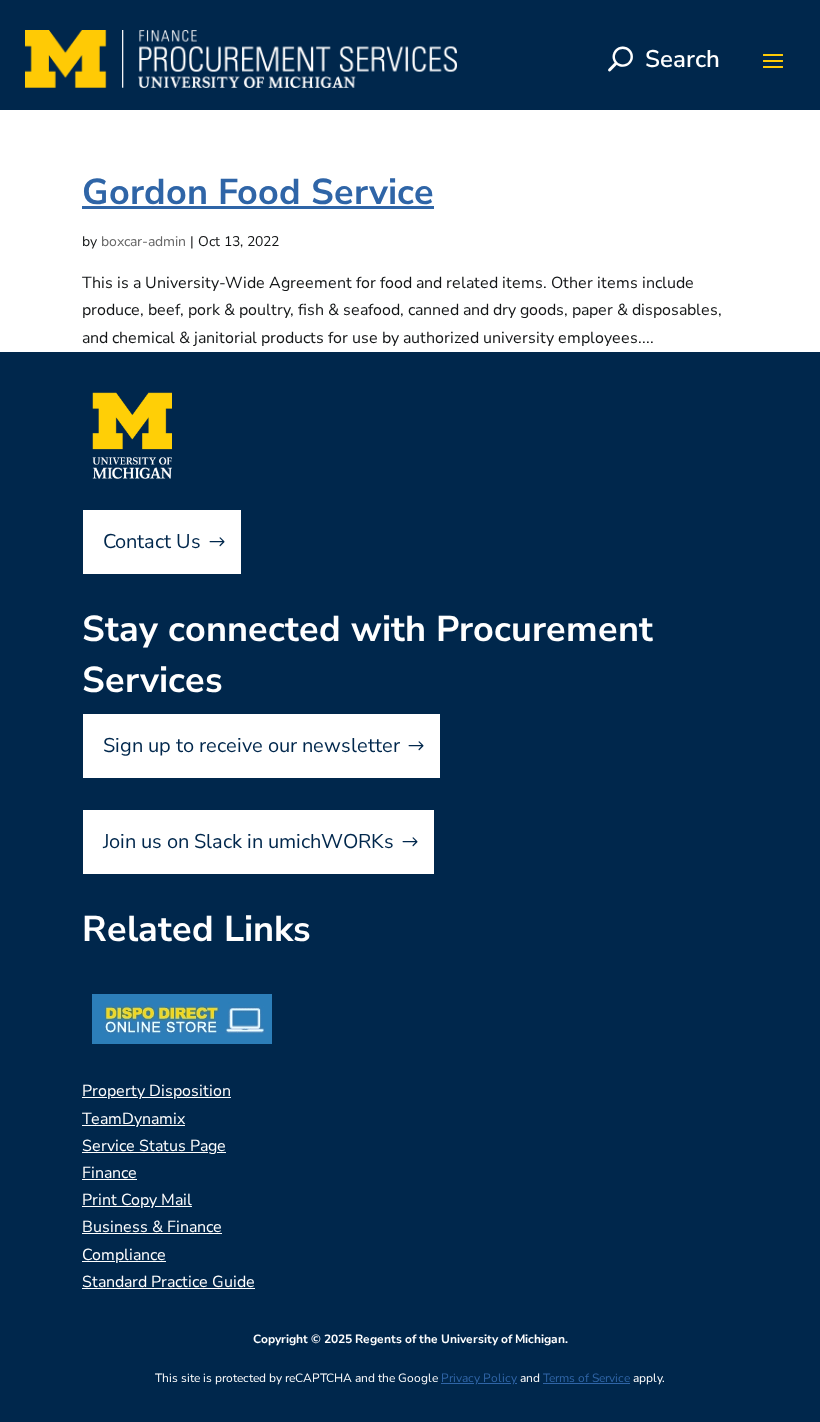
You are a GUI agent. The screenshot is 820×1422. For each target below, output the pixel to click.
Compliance (124, 1255)
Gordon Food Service (258, 192)
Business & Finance (152, 1227)
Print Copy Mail (137, 1200)
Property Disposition (156, 1091)
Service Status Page (154, 1146)
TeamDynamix (133, 1119)
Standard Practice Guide (168, 1282)
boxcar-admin (143, 241)
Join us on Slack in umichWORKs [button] (248, 841)
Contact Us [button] (152, 541)
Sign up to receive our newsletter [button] (251, 745)
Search (682, 59)
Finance (109, 1173)
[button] (773, 60)
